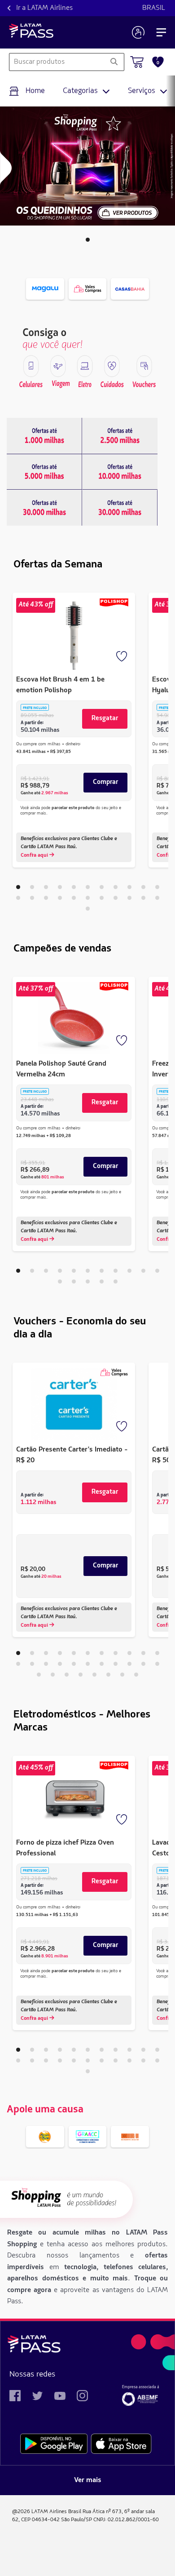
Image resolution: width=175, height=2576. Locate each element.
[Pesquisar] (114, 62)
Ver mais (88, 2480)
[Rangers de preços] (44, 436)
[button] (88, 240)
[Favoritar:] (122, 657)
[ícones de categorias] (31, 366)
